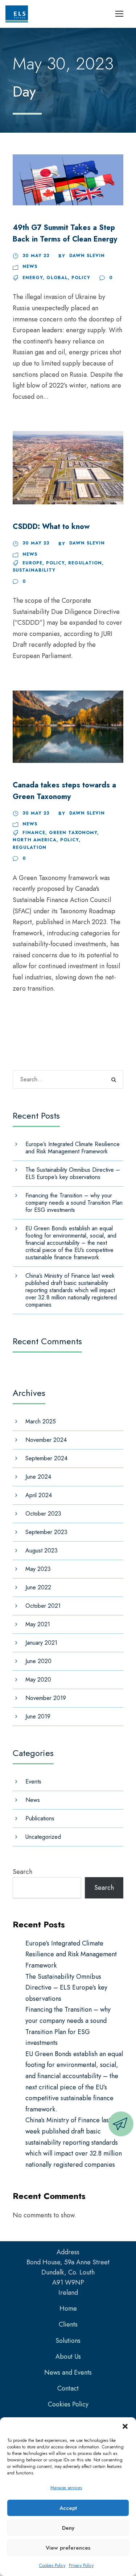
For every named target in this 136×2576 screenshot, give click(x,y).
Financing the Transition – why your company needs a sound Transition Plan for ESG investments (74, 1203)
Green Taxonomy (73, 833)
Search (22, 1872)
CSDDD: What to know (51, 527)
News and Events (68, 2372)
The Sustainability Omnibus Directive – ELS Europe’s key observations (73, 1173)
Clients (68, 2324)
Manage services (66, 2488)
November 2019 (46, 1698)
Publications (40, 1818)
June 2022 (38, 1587)
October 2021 (43, 1606)
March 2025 (41, 1421)
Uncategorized (43, 1837)
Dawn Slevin (87, 256)
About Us (68, 2357)
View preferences (68, 2548)
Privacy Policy (81, 2566)
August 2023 (42, 1550)
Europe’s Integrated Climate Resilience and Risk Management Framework (73, 1148)
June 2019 (38, 1716)
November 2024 (46, 1440)
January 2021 (41, 1643)
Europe (32, 563)
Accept (68, 2508)
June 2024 (38, 1477)
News (30, 266)
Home (68, 2308)
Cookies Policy (52, 2566)
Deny (68, 2528)
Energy (33, 278)
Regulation (85, 563)
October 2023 (43, 1514)
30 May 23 (36, 256)
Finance (34, 833)
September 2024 (46, 1458)
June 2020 (38, 1661)
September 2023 (46, 1532)
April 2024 (39, 1495)
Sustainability (34, 570)
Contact (68, 2388)
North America (35, 840)
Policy (81, 278)
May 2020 (38, 1680)
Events (33, 1782)
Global (57, 278)
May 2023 (38, 1569)
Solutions (68, 2341)
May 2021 (38, 1624)
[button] (125, 2426)
